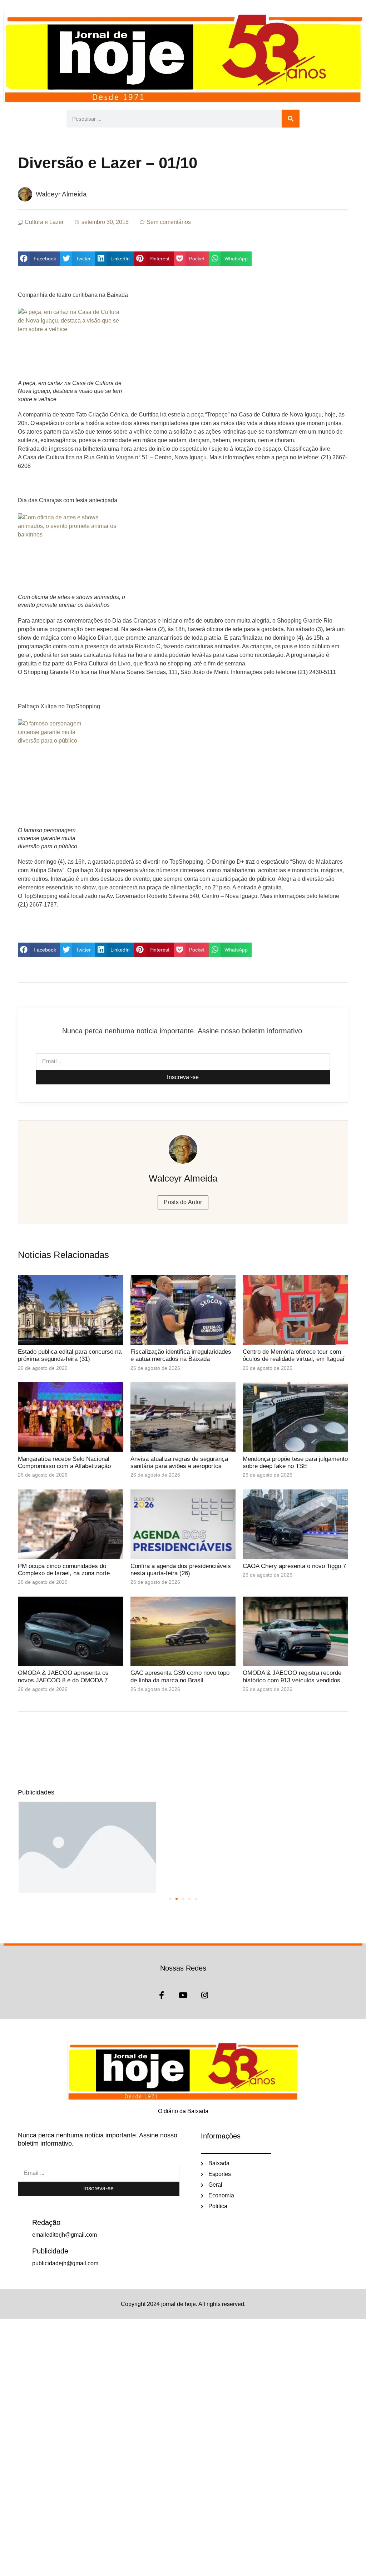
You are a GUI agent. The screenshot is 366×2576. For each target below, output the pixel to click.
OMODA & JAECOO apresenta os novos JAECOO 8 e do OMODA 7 (63, 1676)
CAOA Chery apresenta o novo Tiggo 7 (294, 1566)
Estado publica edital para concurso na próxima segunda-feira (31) (70, 1355)
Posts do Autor (183, 1202)
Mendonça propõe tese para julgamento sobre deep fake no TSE (295, 1462)
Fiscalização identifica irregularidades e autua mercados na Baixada (181, 1355)
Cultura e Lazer (44, 222)
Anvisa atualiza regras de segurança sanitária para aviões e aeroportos (179, 1462)
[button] (39, 259)
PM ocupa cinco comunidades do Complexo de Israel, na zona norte (64, 1570)
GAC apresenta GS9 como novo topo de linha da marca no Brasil (180, 1676)
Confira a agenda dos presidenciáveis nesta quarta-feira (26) (181, 1570)
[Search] (291, 119)
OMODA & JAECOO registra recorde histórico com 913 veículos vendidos (292, 1676)
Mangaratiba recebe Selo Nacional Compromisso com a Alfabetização (64, 1462)
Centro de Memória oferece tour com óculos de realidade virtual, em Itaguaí (294, 1355)
